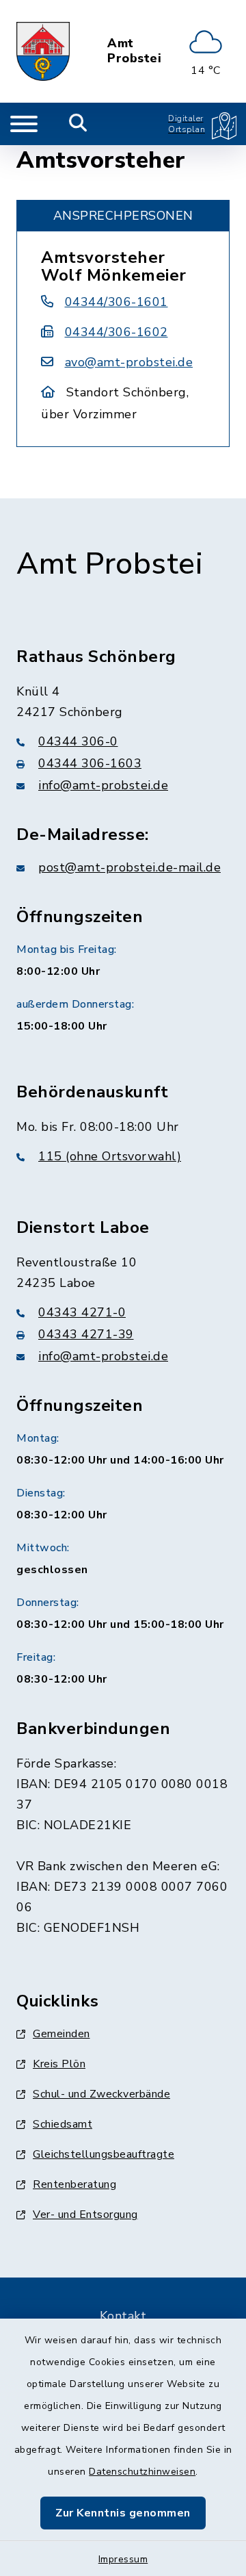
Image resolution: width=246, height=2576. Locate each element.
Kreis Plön (59, 2064)
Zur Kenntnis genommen (123, 2513)
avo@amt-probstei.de (129, 362)
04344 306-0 (78, 741)
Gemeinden (61, 2034)
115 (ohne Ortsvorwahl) (110, 1156)
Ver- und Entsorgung (85, 2215)
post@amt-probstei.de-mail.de (129, 867)
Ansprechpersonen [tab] (123, 216)
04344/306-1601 (117, 302)
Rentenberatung (74, 2184)
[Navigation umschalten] (24, 124)
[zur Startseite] (43, 51)
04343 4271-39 (86, 1334)
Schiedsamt (63, 2124)
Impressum (123, 2559)
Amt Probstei (134, 51)
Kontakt (123, 2316)
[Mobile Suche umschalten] (78, 124)
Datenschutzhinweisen (142, 2472)
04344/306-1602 (117, 332)
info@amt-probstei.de (103, 785)
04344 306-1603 (90, 763)
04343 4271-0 (82, 1312)
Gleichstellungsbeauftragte (104, 2154)
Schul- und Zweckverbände (101, 2094)
